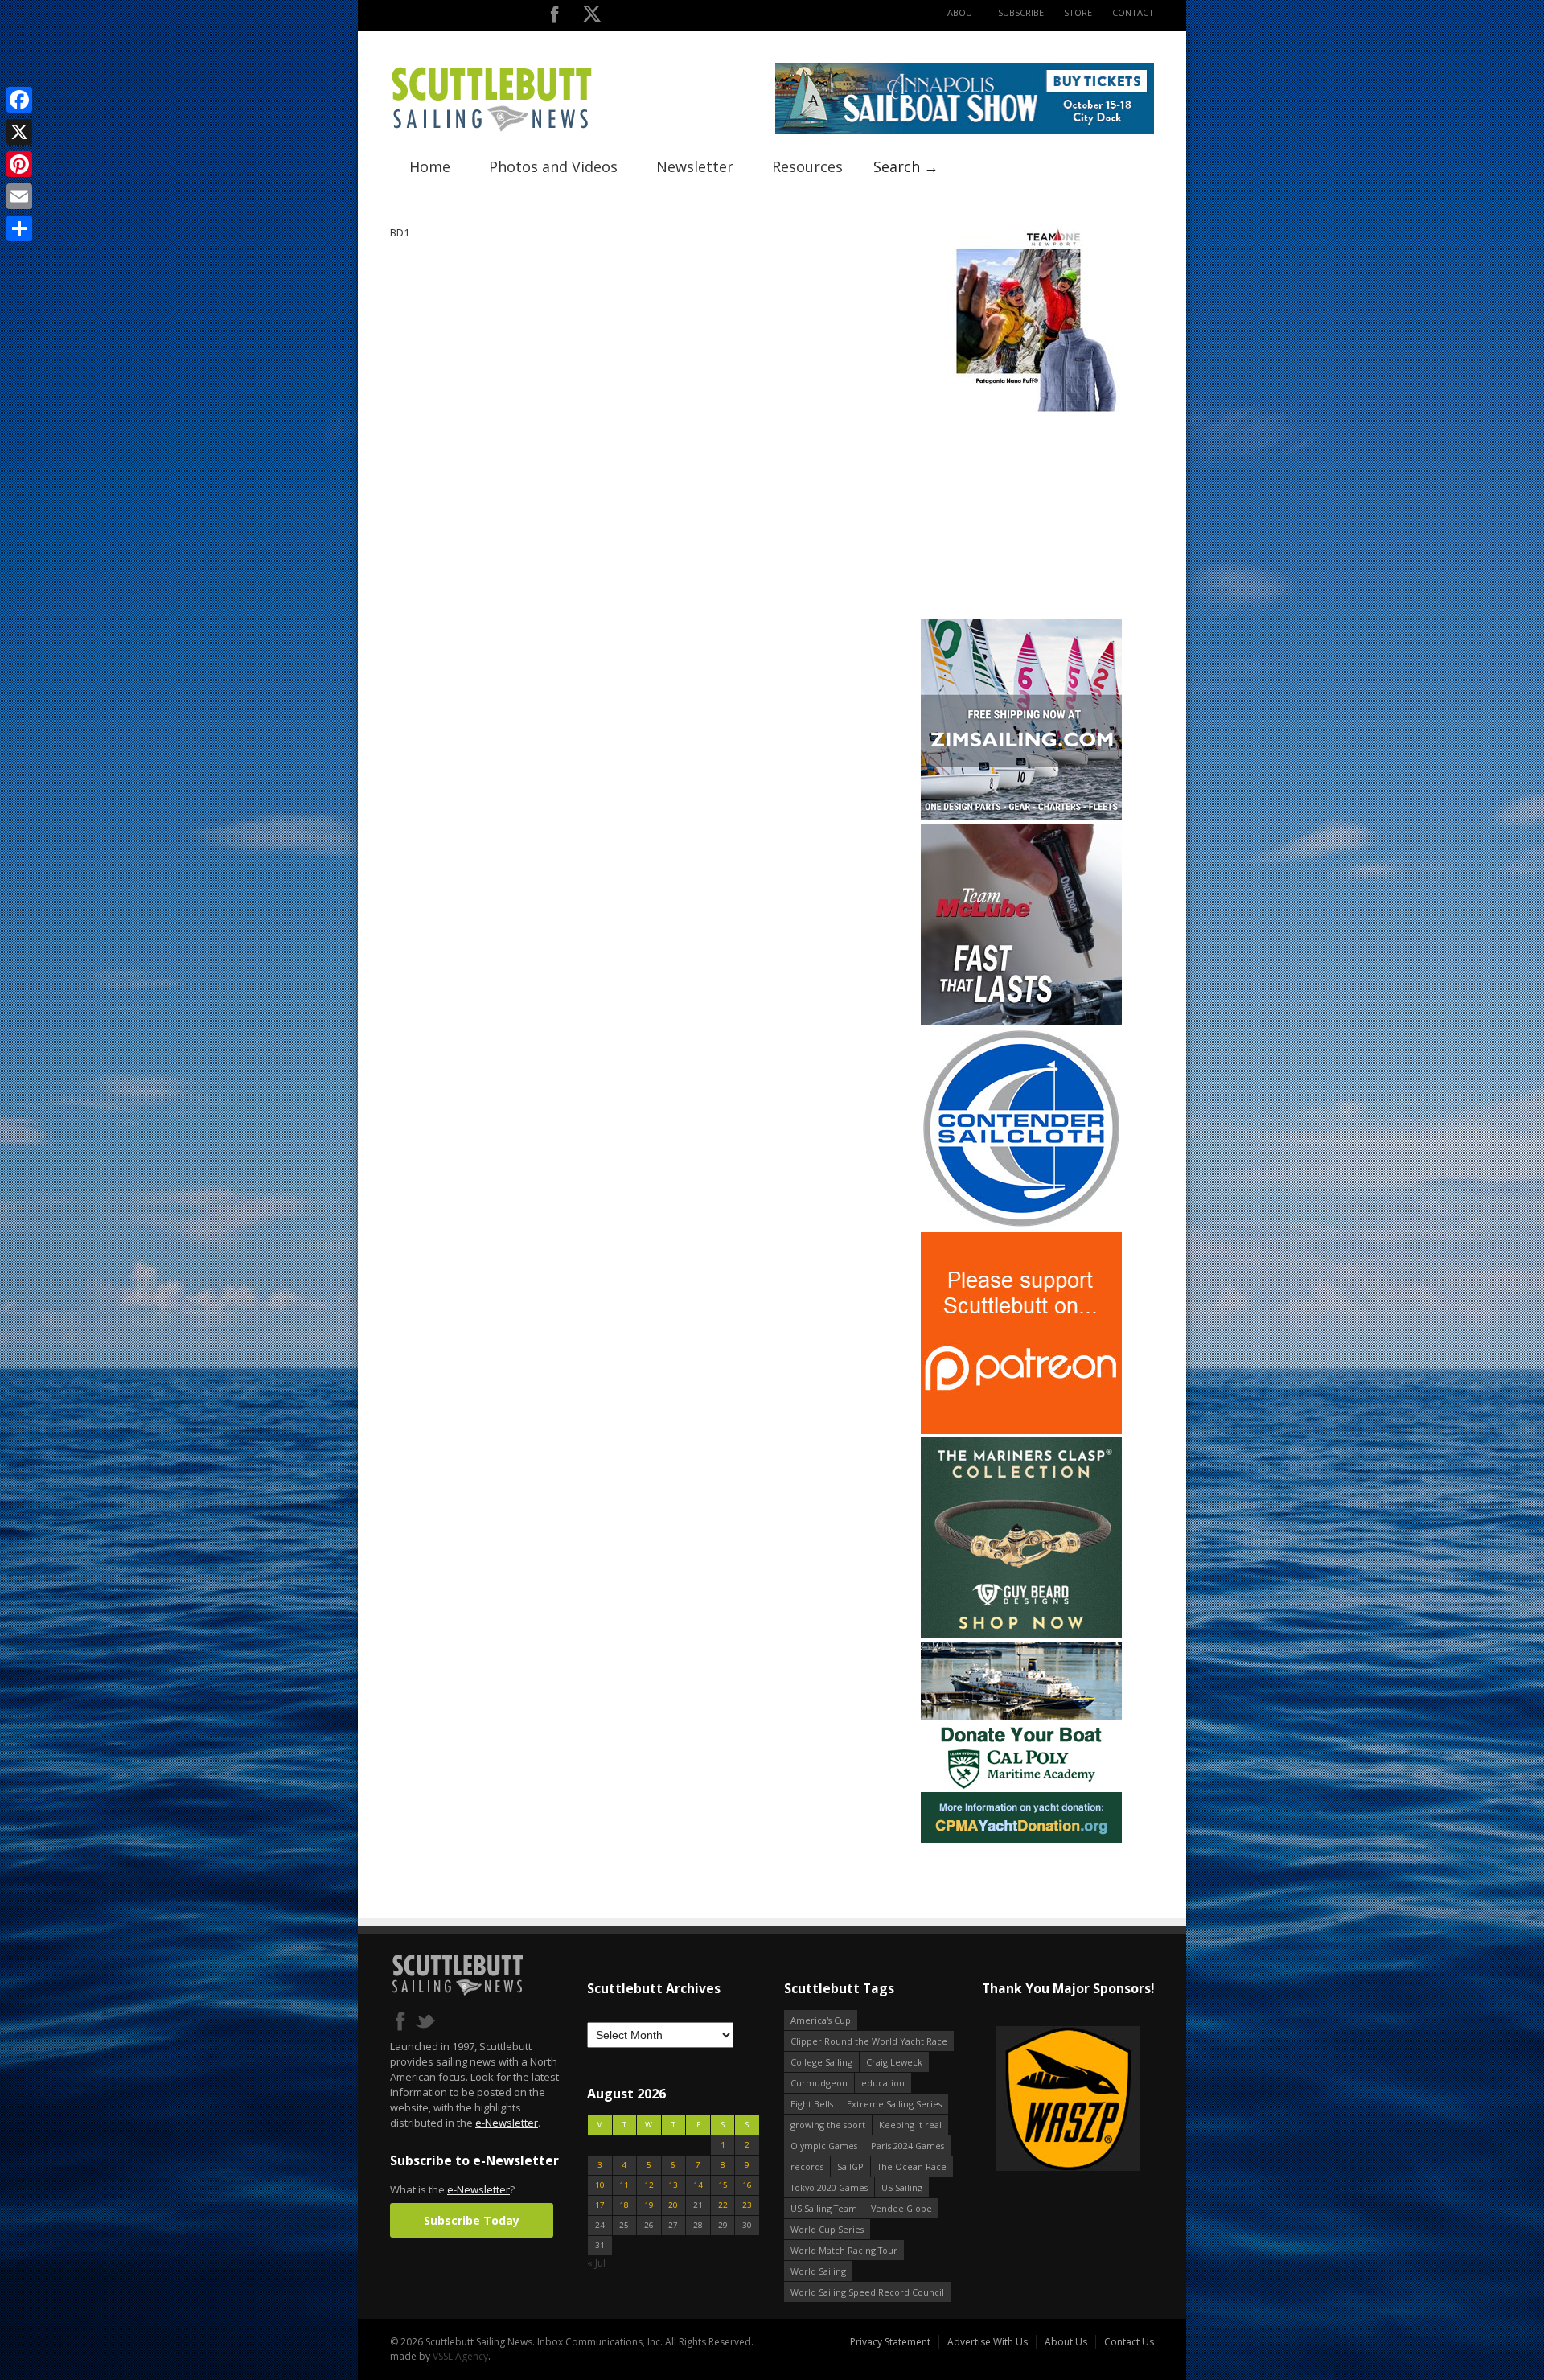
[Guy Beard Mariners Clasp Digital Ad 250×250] (1021, 1635)
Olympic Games (824, 2146)
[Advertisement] (1021, 516)
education (883, 2083)
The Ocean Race (912, 2166)
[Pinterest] (19, 164)
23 (747, 2205)
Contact (1133, 12)
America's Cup (821, 2020)
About (963, 12)
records (807, 2166)
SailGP (850, 2166)
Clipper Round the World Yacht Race (869, 2041)
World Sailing (818, 2271)
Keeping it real (910, 2125)
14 (698, 2185)
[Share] (19, 228)
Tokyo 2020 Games (829, 2187)
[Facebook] (19, 100)
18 (624, 2205)
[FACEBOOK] (554, 17)
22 (723, 2205)
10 (600, 2185)
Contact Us (1129, 2342)
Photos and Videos (553, 166)
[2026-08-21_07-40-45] (965, 130)
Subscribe (1021, 12)
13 (673, 2185)
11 (624, 2185)
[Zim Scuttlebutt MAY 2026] (1021, 817)
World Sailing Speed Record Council (867, 2292)
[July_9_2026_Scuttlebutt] (1021, 1839)
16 (747, 2185)
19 (649, 2205)
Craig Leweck (894, 2062)
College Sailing (821, 2062)
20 (673, 2205)
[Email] (19, 196)
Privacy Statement (890, 2342)
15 (723, 2185)
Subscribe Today (472, 2220)
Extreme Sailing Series (894, 2104)
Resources (807, 166)
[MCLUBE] (1021, 1021)
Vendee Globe (901, 2208)
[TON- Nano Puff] (1021, 408)
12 (649, 2185)
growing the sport (828, 2125)
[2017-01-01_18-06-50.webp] (1068, 2100)
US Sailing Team (824, 2208)
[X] (19, 132)
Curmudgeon (819, 2083)
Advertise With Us (988, 2342)
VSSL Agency (460, 2356)
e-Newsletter (507, 2123)
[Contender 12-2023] (1021, 1225)
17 (600, 2205)
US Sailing (902, 2187)
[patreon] (1021, 1430)
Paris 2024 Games (908, 2146)
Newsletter (695, 166)
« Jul (596, 2263)
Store (1078, 12)
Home (430, 166)
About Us (1066, 2342)
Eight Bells (812, 2104)
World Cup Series (827, 2229)
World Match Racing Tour (844, 2250)
